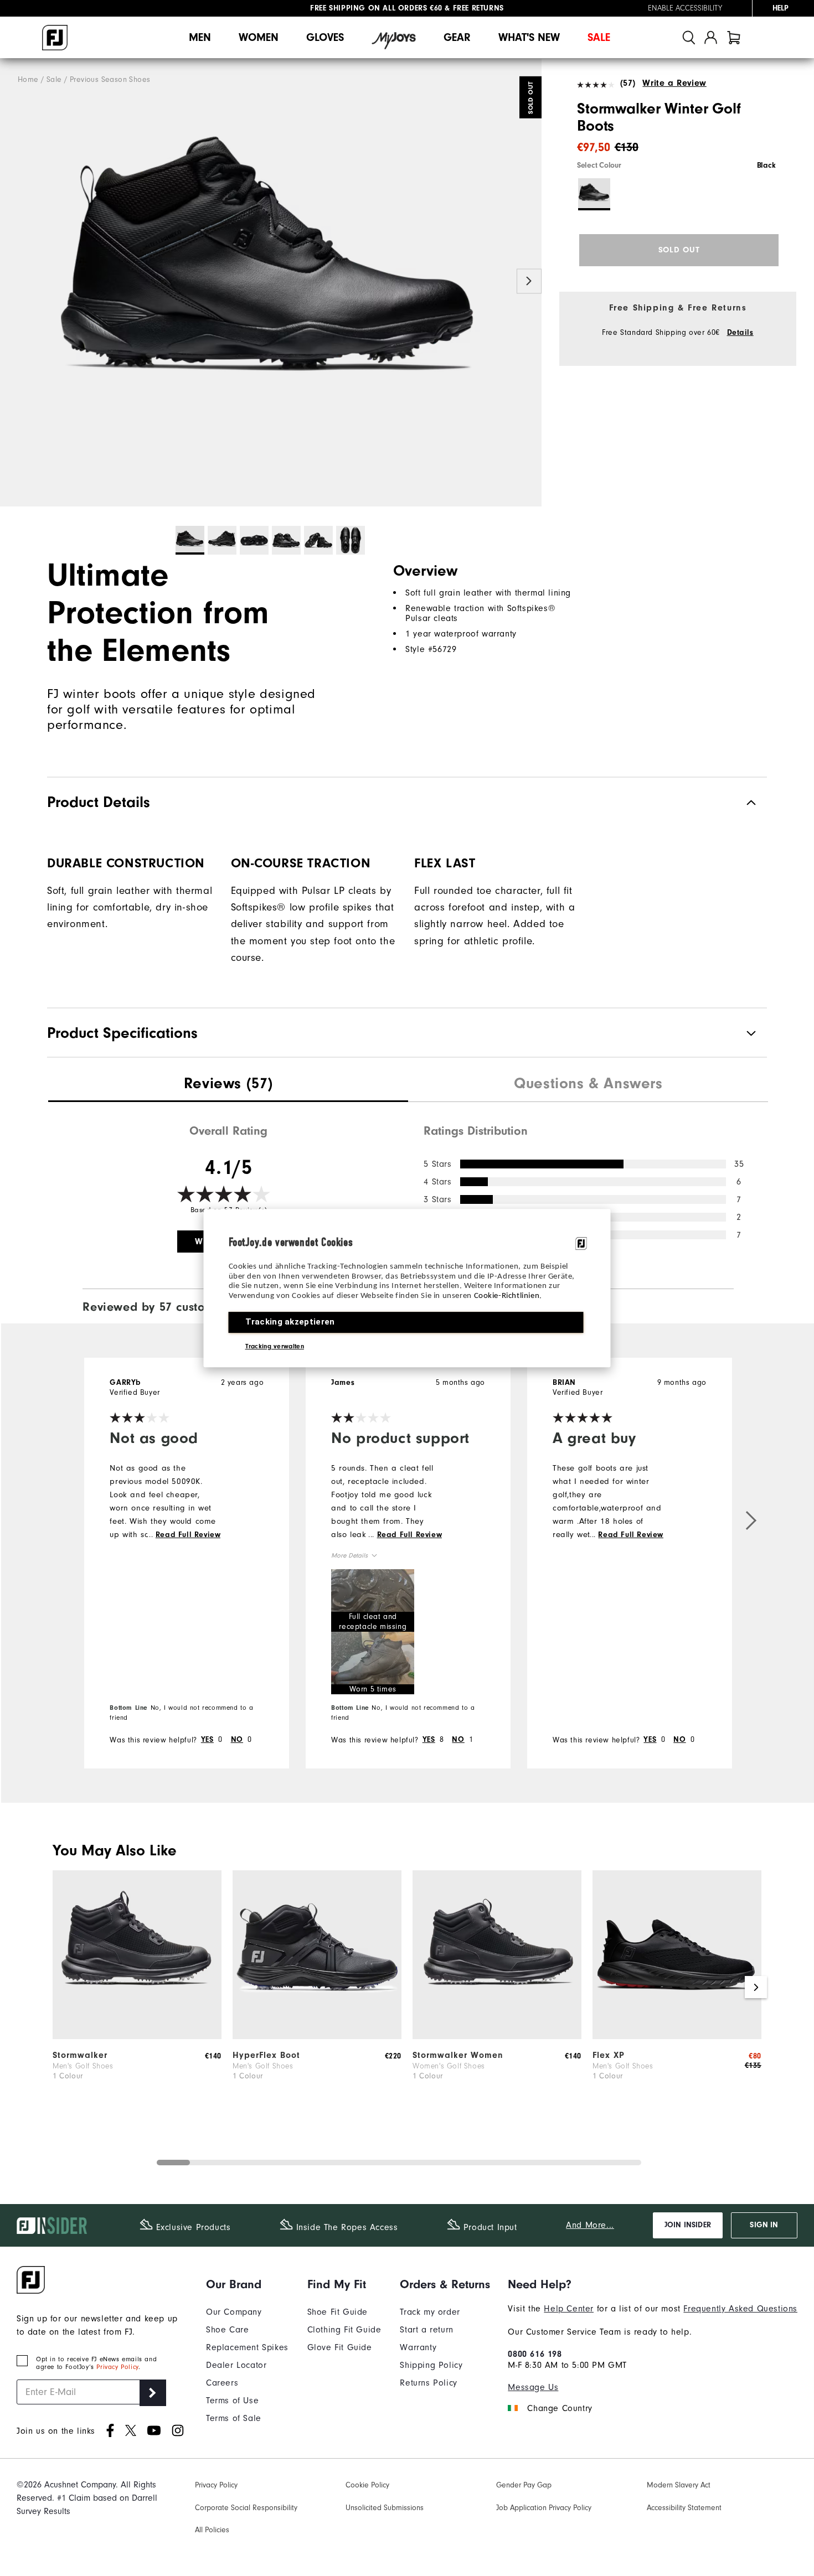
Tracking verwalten (275, 1346)
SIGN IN (764, 2225)
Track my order (430, 2312)
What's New (529, 37)
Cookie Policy (367, 2485)
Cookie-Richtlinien (507, 1296)
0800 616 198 (535, 2354)
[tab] (734, 37)
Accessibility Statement (684, 2508)
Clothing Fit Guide (344, 2330)
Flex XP (609, 2055)
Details (740, 333)
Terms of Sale (234, 2418)
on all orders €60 (376, 8)
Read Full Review (188, 1535)
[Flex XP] (677, 2036)
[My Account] (711, 37)
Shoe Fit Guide (338, 2312)
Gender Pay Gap (524, 2485)
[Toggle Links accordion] (247, 2284)
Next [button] (529, 281)
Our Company (234, 2312)
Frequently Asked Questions (740, 2309)
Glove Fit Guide (340, 2347)
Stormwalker (80, 2055)
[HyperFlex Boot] (317, 2036)
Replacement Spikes (247, 2347)
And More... (590, 2225)
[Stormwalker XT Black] (271, 283)
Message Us (533, 2387)
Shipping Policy (431, 2365)
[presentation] (228, 1085)
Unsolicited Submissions (385, 2508)
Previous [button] (12, 281)
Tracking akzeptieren (290, 1322)
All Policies (212, 2530)
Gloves (325, 37)
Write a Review (674, 83)
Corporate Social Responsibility (246, 2508)
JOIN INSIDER (688, 2225)
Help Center (569, 2309)
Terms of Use (232, 2401)
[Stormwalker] (137, 2036)
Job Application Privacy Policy (544, 2508)
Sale (599, 37)
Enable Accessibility (685, 8)
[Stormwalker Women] (497, 2036)
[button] (373, 1600)
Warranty (418, 2347)
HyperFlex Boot (266, 2055)
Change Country (560, 2408)
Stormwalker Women (458, 2055)
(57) (628, 83)
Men (200, 37)
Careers (222, 2383)
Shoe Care (227, 2330)
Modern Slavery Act (679, 2485)
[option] (271, 283)
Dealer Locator (236, 2365)
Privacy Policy (117, 2367)
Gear (457, 37)
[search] (689, 37)
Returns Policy (428, 2383)
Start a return (426, 2330)
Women (259, 37)
